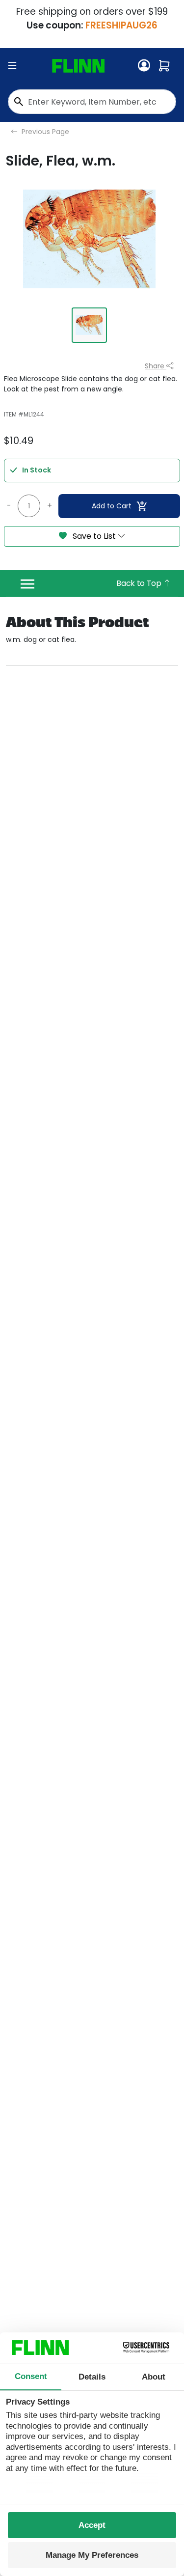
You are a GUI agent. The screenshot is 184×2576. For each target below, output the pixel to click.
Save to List (94, 536)
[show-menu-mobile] (12, 66)
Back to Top (140, 583)
